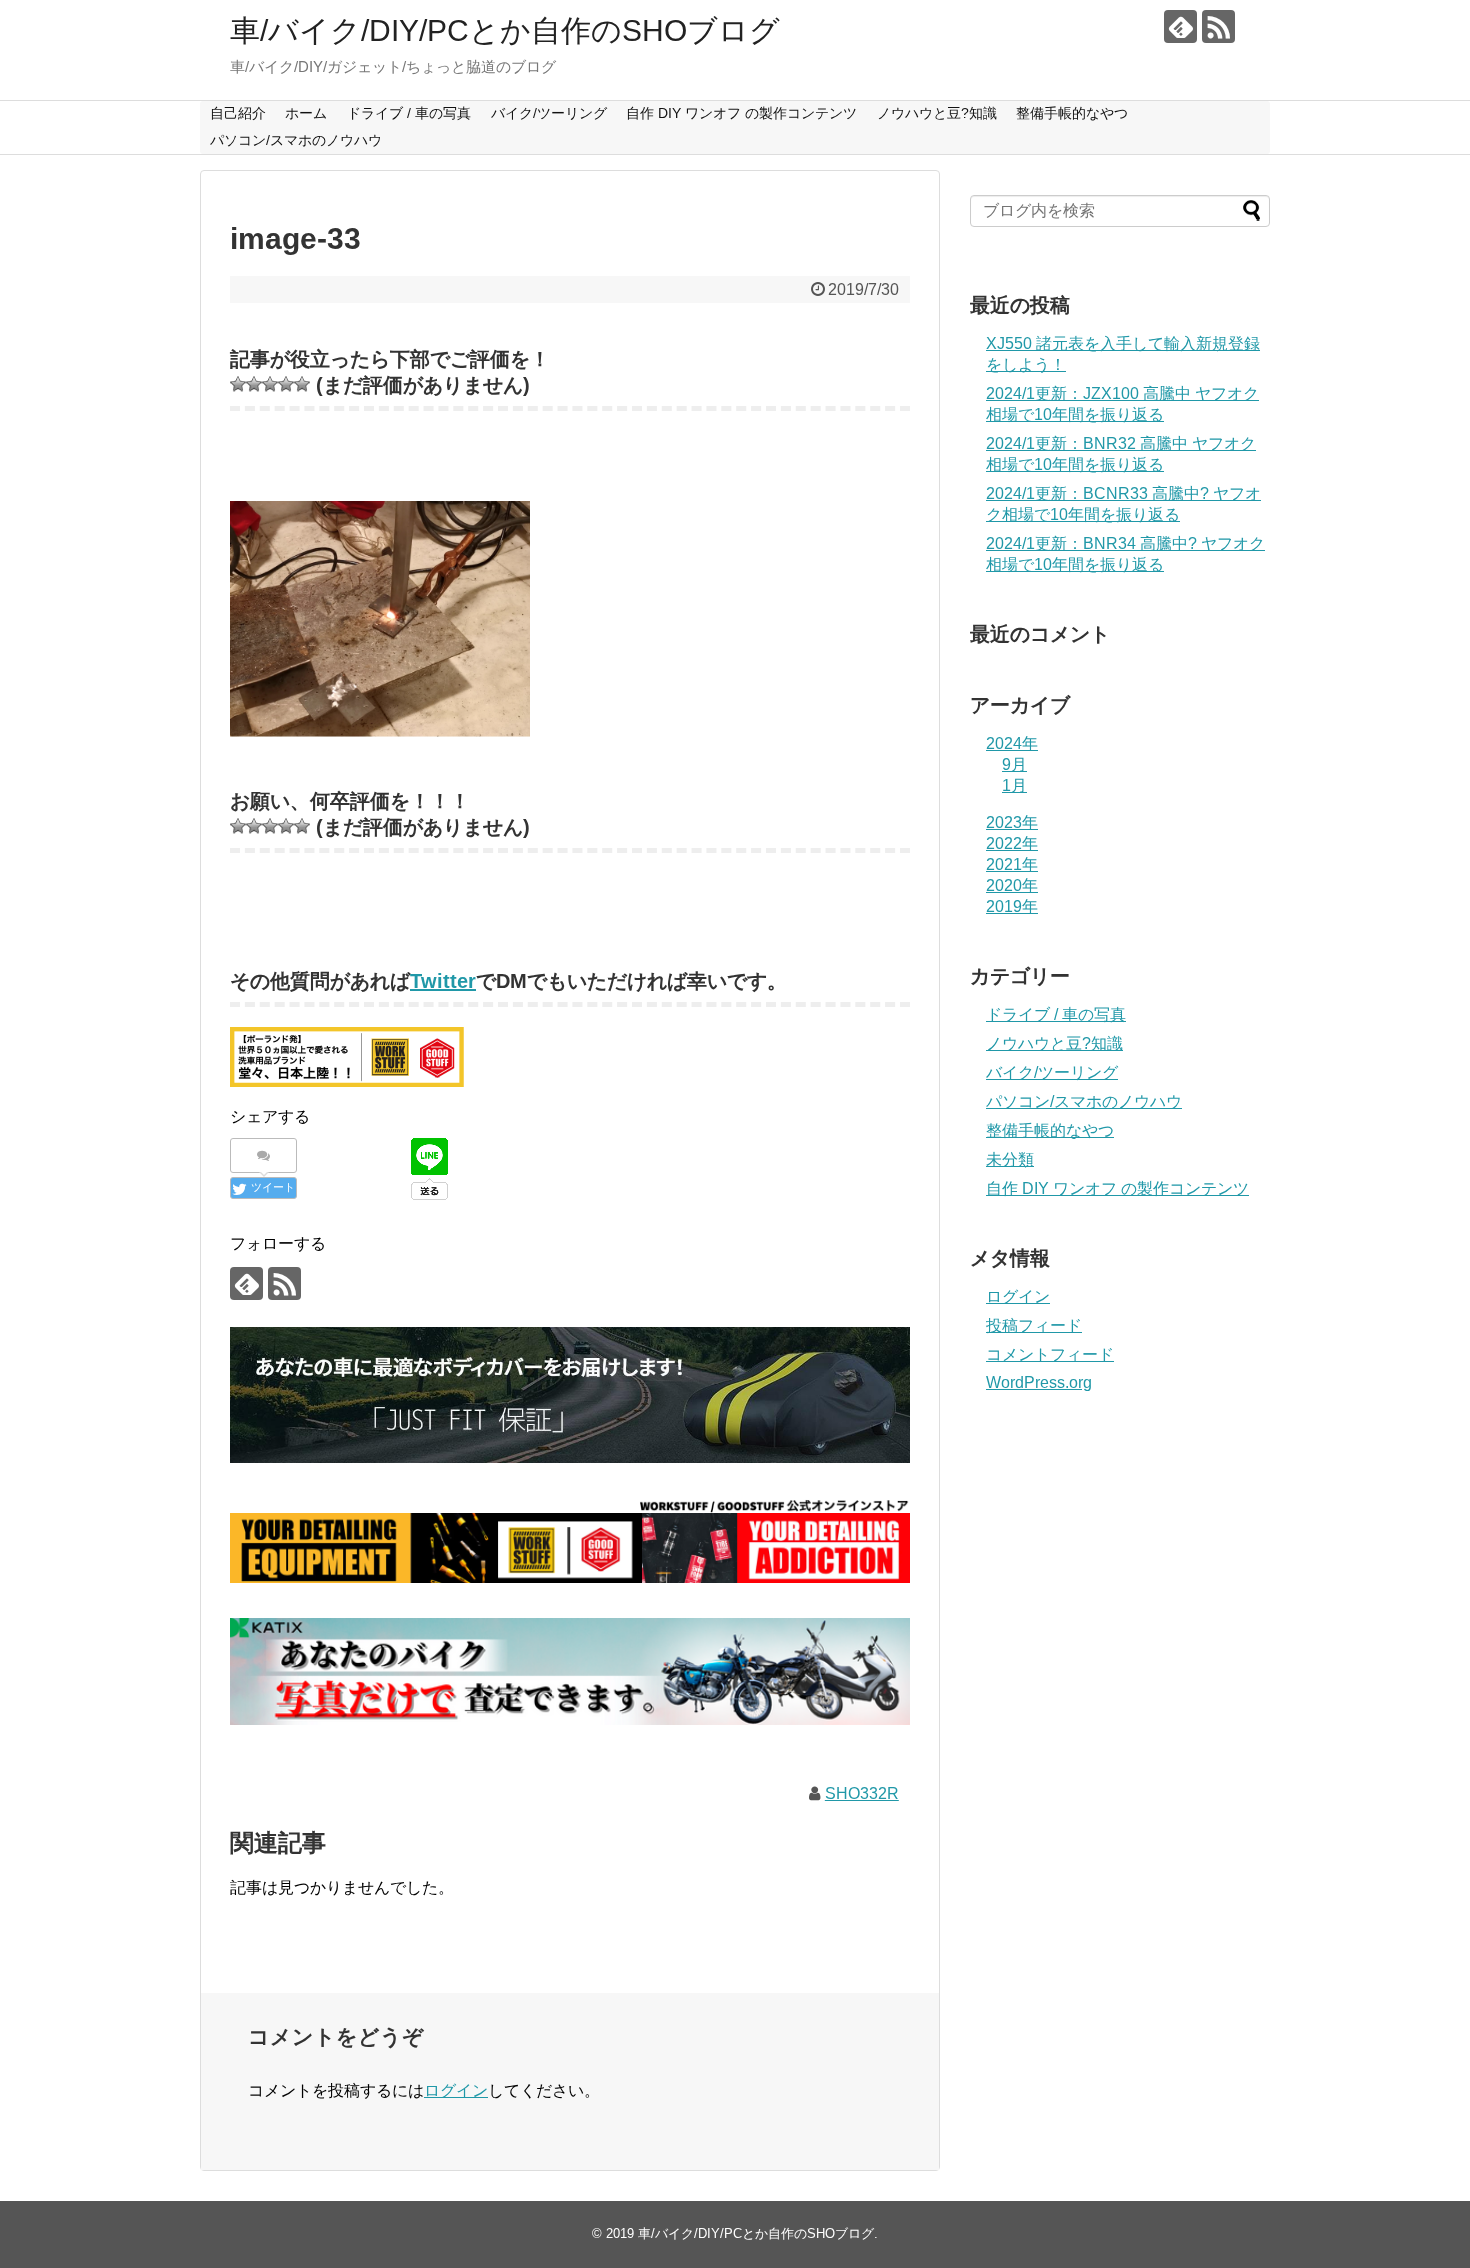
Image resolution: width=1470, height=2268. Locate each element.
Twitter (443, 981)
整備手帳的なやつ (1072, 113)
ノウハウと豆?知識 (937, 113)
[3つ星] (270, 384)
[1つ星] (238, 384)
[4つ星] (286, 384)
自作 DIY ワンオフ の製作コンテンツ (741, 113)
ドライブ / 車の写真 (409, 113)
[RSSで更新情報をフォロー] (1218, 26)
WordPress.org (1039, 1382)
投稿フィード (1034, 1325)
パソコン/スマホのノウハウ (296, 140)
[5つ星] (302, 384)
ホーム (306, 113)
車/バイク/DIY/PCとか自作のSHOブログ (505, 30)
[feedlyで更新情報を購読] (1180, 26)
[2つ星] (254, 384)
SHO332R (862, 1793)
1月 (1014, 785)
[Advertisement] (1120, 1737)
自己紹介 (238, 113)
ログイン (456, 2090)
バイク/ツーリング (549, 113)
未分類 (1010, 1159)
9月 (1014, 764)
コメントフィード (1050, 1354)
